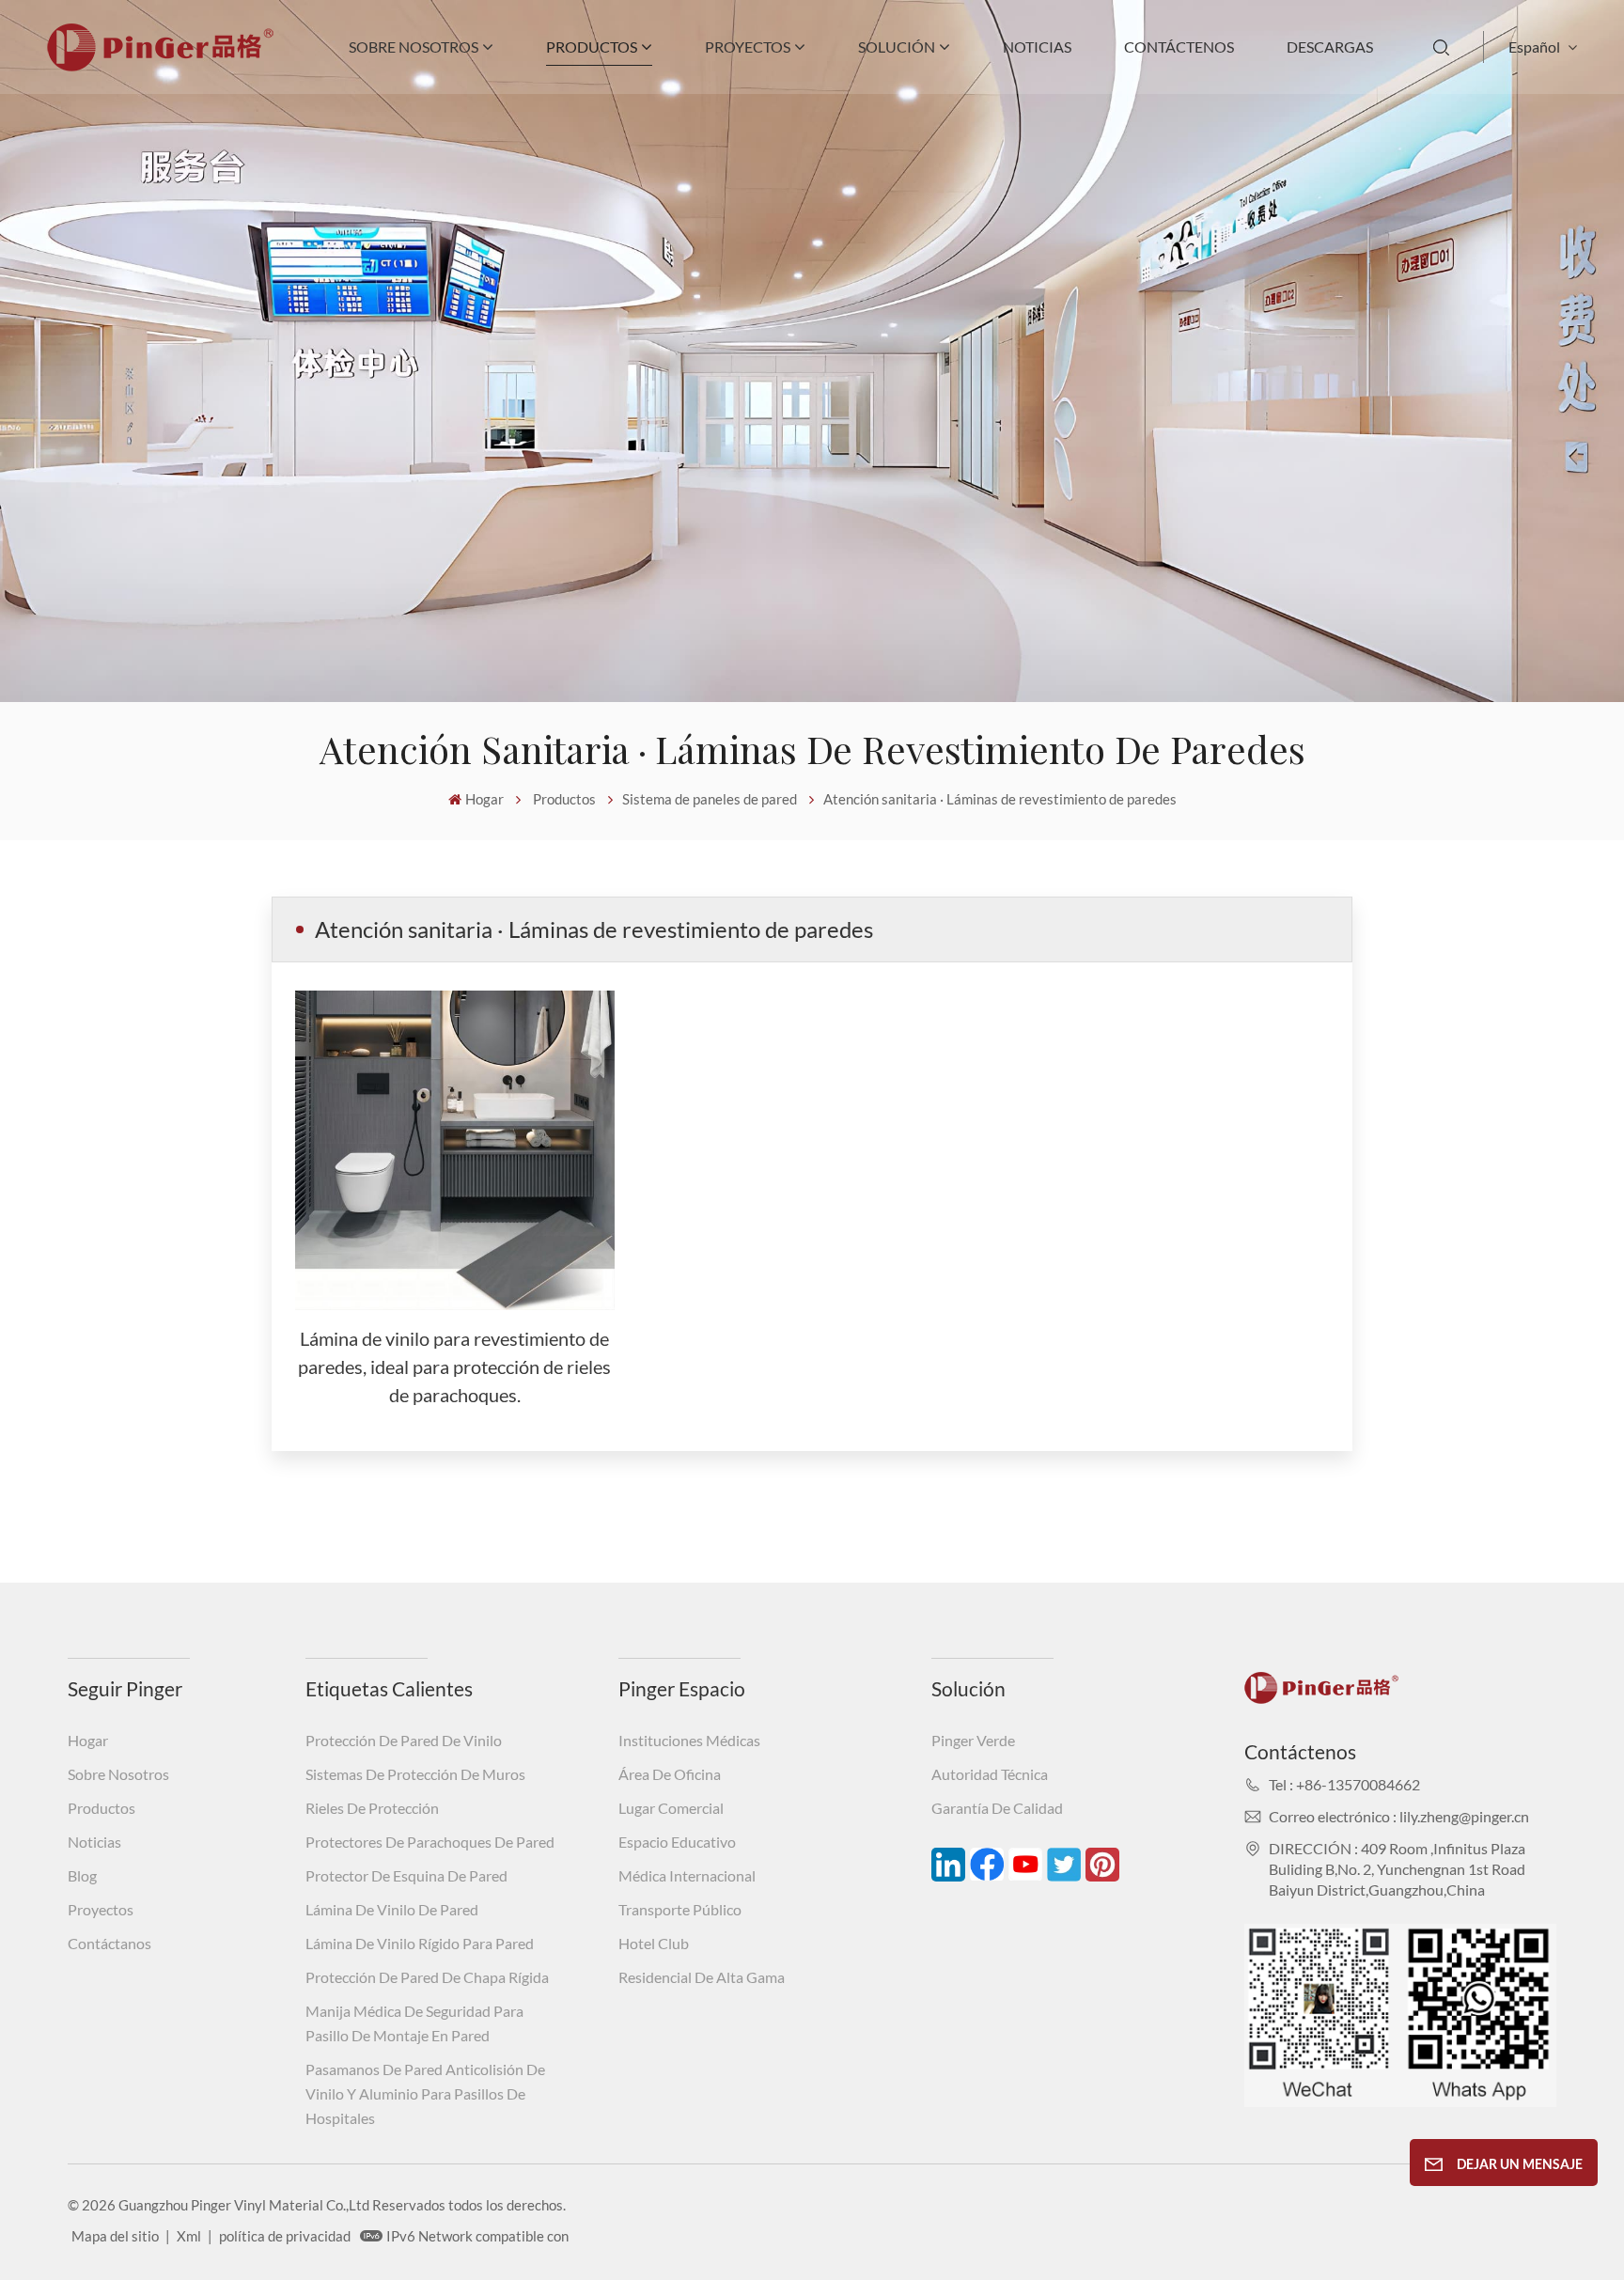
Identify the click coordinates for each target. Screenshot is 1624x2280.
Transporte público (680, 1909)
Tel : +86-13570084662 (1344, 1784)
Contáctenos (1179, 47)
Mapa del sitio (115, 2236)
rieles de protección (372, 1808)
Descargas (1330, 47)
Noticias (1037, 47)
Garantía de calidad (997, 1808)
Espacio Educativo (677, 1842)
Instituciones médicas (689, 1740)
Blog (82, 1875)
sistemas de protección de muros (415, 1774)
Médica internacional (687, 1875)
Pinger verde (973, 1740)
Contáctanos (109, 1943)
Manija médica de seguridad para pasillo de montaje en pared (414, 2023)
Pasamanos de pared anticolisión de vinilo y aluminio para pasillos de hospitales (425, 2093)
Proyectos (748, 47)
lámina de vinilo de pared (392, 1909)
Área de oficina (670, 1774)
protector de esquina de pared (406, 1875)
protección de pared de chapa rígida (427, 1977)
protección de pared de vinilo (404, 1740)
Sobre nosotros (414, 47)
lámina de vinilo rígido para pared (420, 1943)
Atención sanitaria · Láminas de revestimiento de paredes (1000, 799)
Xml (189, 2236)
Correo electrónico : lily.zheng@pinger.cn (1399, 1816)
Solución (897, 47)
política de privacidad (285, 2236)
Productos (592, 47)
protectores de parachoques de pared (430, 1842)
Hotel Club (654, 1943)
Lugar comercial (671, 1808)
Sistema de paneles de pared (710, 799)
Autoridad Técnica (990, 1774)
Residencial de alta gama (702, 1977)
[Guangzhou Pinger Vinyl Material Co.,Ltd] (160, 65)
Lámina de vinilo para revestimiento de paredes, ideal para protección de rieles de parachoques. (454, 1366)
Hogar (484, 799)
